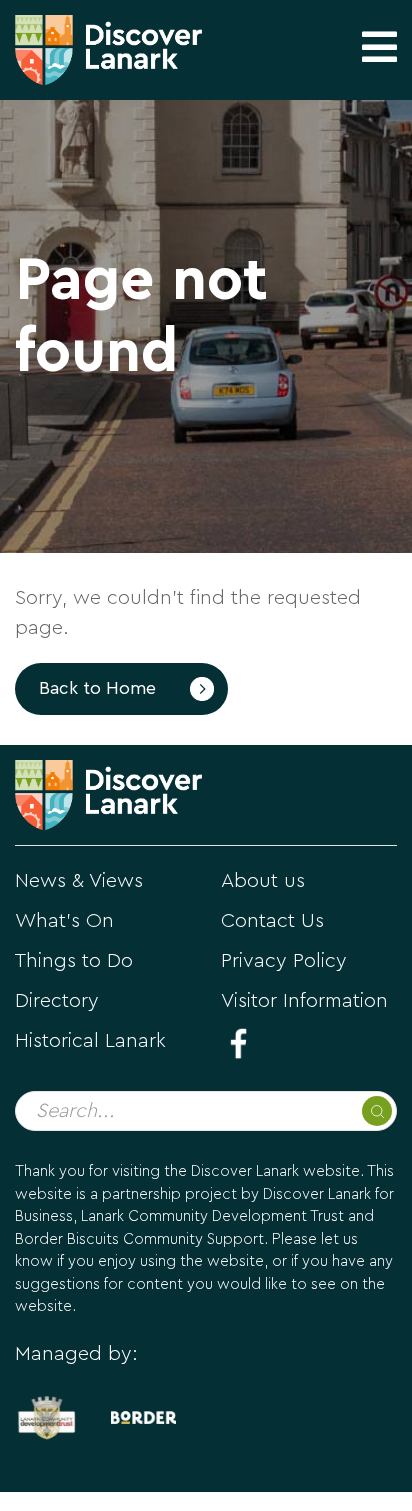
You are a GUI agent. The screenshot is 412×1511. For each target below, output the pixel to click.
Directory (57, 1001)
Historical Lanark (90, 1041)
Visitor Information (304, 1001)
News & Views (79, 881)
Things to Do (74, 961)
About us (263, 881)
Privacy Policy (284, 961)
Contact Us (272, 921)
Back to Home (97, 688)
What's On (64, 921)
